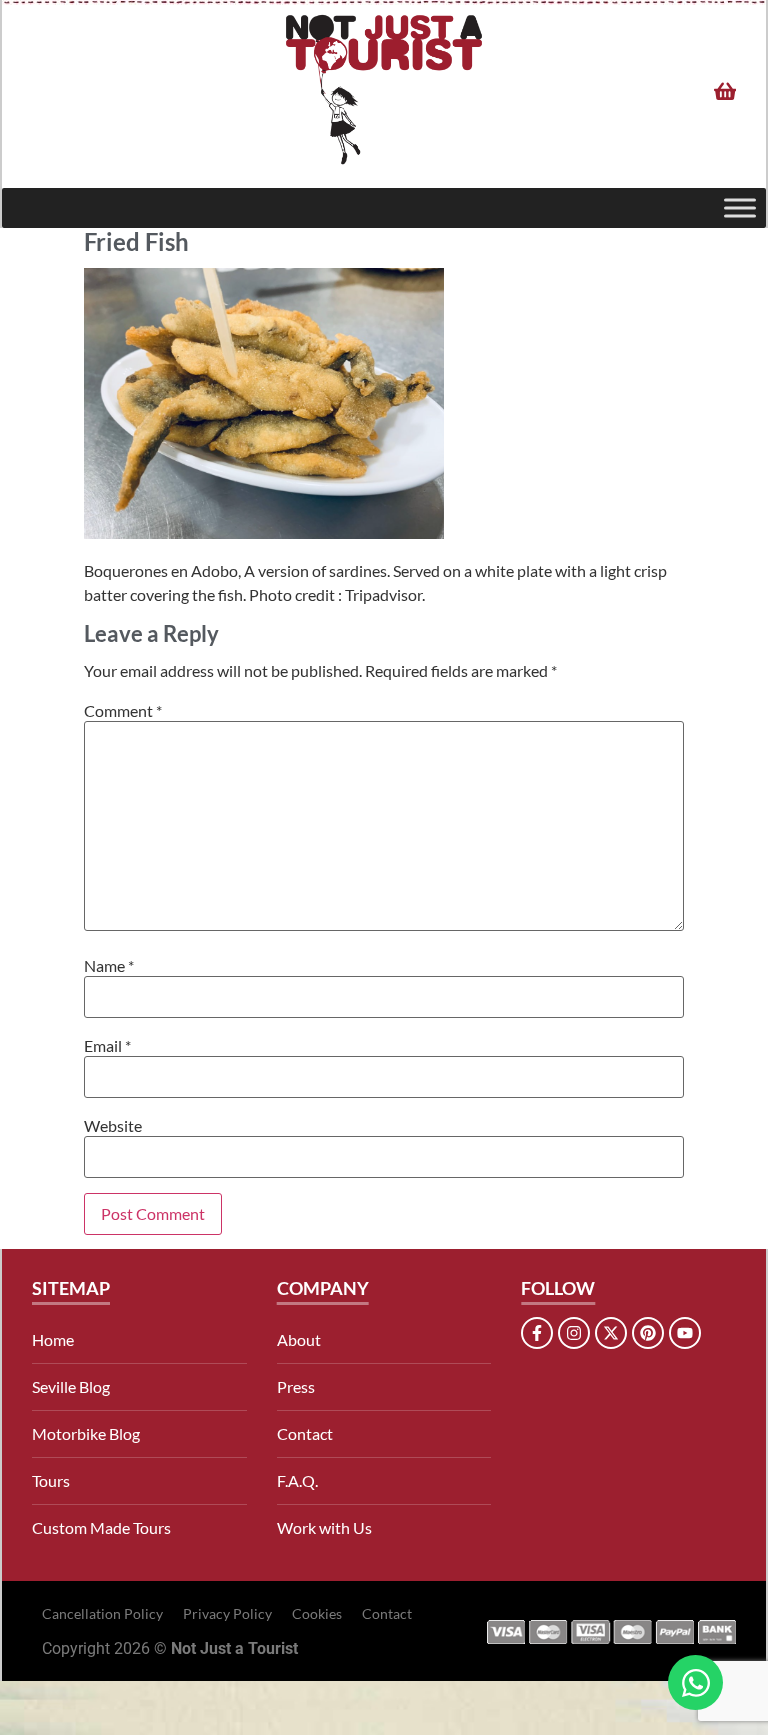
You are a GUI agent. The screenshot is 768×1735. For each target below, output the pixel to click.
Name (109, 966)
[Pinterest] (648, 1333)
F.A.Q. (297, 1480)
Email (107, 1046)
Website (113, 1126)
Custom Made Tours (101, 1527)
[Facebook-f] (537, 1333)
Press (296, 1386)
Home (53, 1339)
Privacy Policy (227, 1613)
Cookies (317, 1613)
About (299, 1339)
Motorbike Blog (86, 1433)
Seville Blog (71, 1386)
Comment (123, 711)
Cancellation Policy (102, 1613)
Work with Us (324, 1527)
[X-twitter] (611, 1333)
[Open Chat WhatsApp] (695, 1682)
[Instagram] (574, 1333)
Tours (51, 1480)
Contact (305, 1433)
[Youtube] (685, 1333)
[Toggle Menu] (740, 207)
